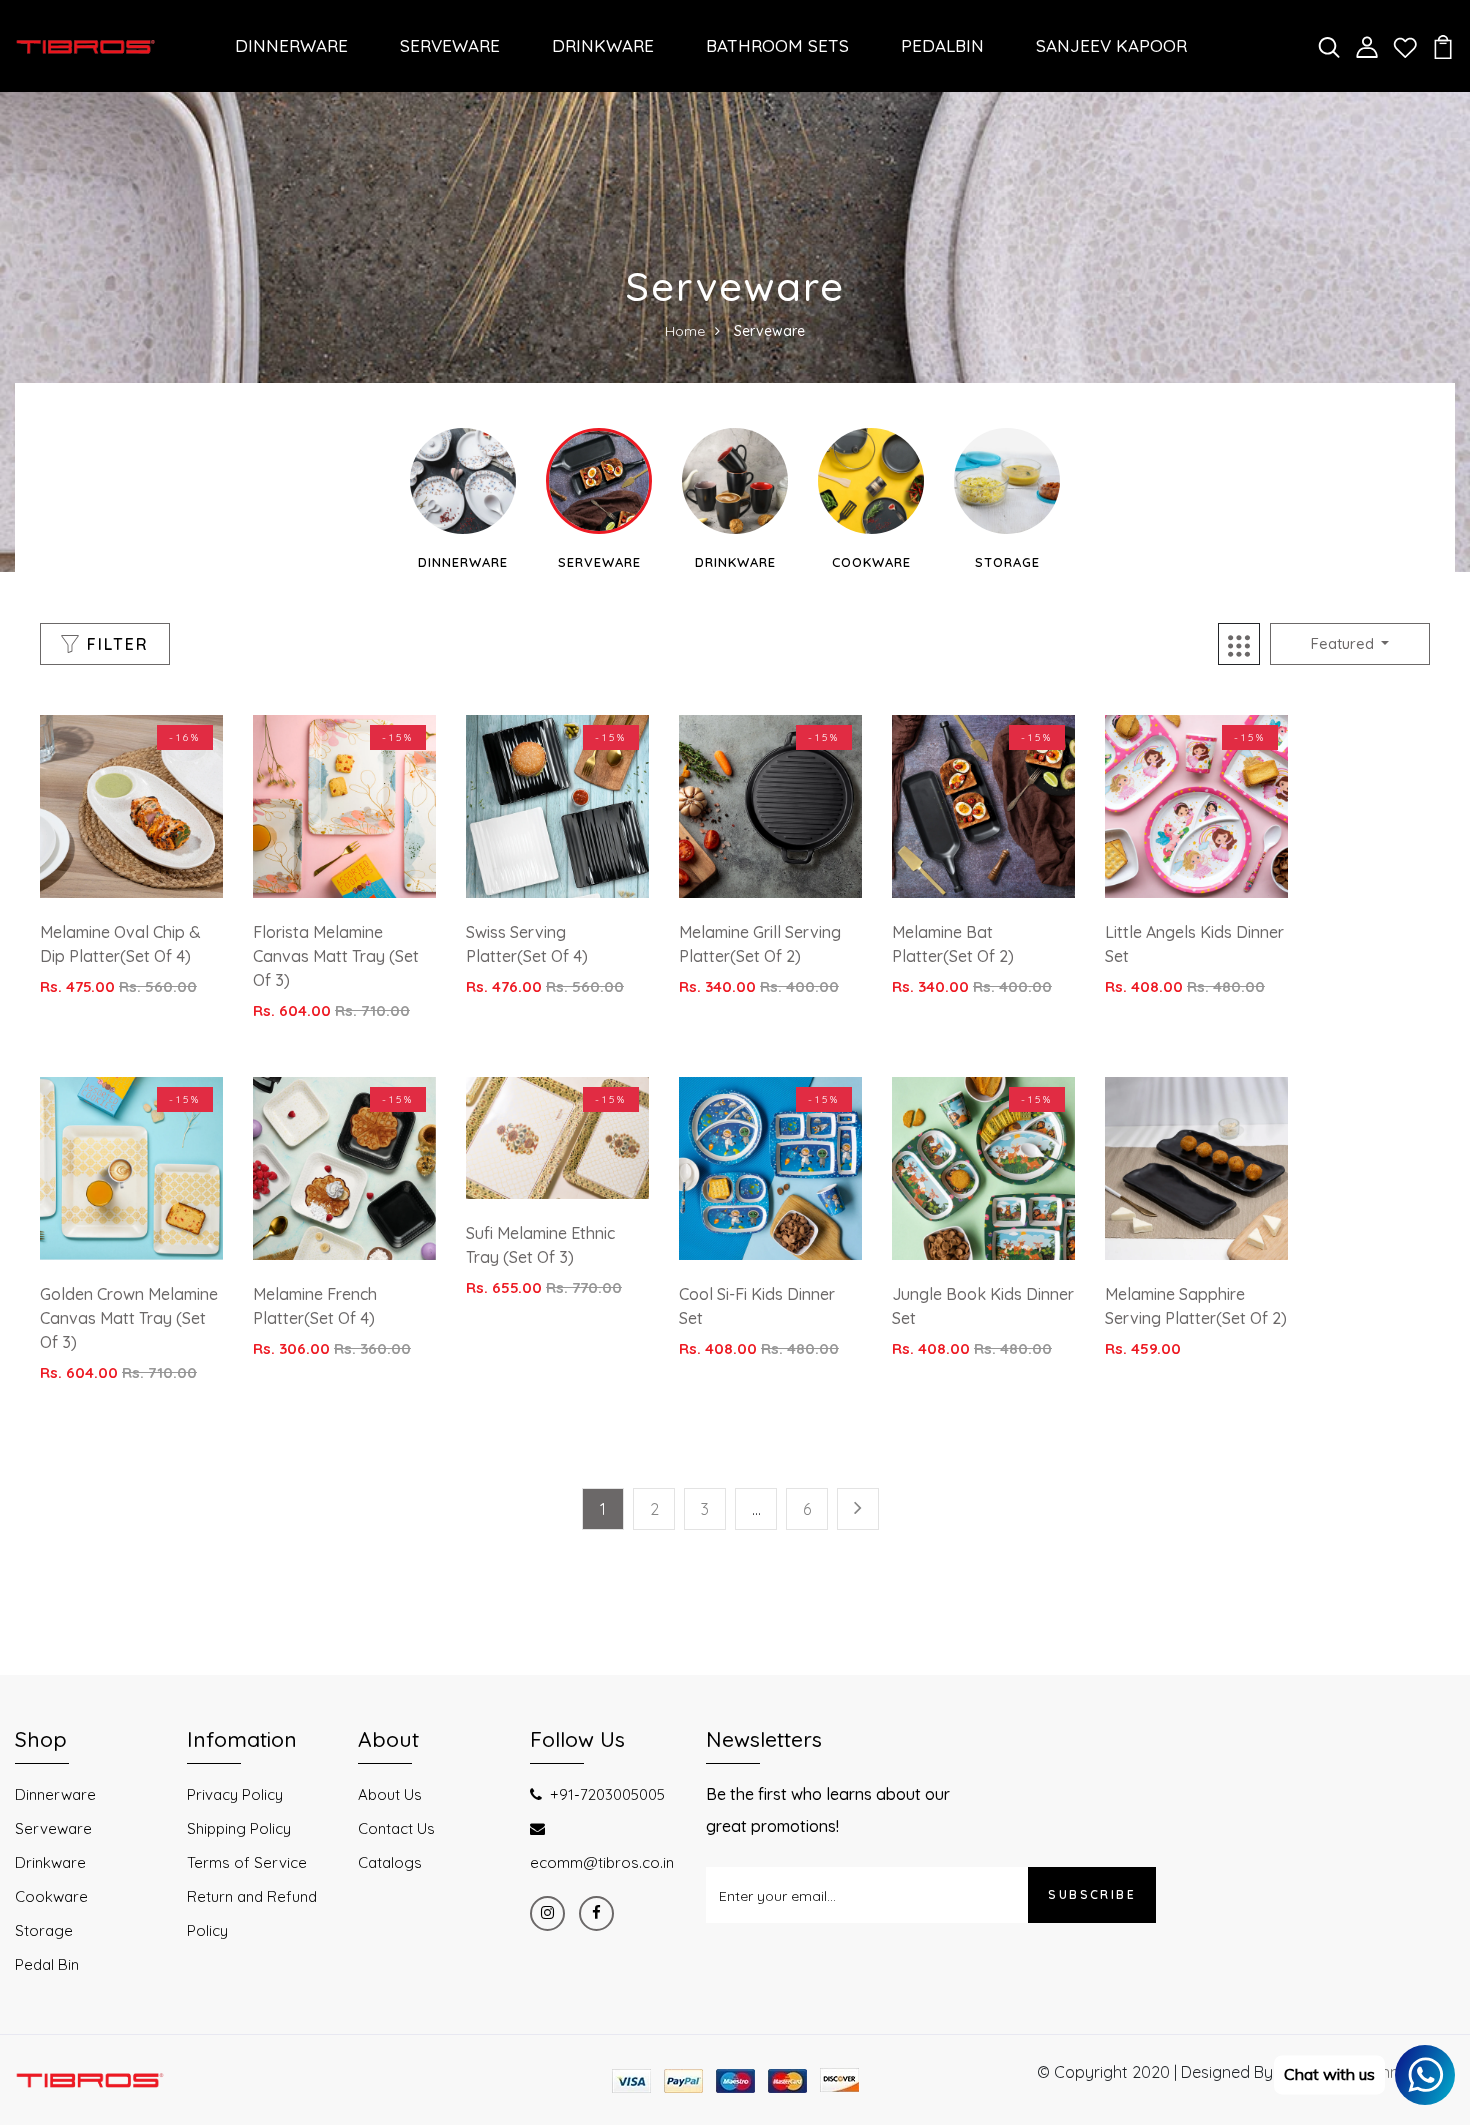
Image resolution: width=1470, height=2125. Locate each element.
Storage (1007, 562)
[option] (463, 500)
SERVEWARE (450, 45)
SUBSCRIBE (1092, 1894)
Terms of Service (247, 1862)
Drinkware (735, 562)
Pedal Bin (47, 1964)
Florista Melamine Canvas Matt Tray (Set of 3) (336, 956)
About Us (390, 1794)
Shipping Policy (239, 1828)
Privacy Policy (235, 1794)
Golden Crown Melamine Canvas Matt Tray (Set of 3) (129, 1318)
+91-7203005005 (607, 1794)
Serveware (599, 562)
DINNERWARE (291, 45)
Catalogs (390, 1862)
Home (685, 331)
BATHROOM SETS (777, 45)
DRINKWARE (603, 45)
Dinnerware (463, 562)
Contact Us (396, 1828)
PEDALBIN (942, 45)
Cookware (871, 562)
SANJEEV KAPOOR (1111, 45)
